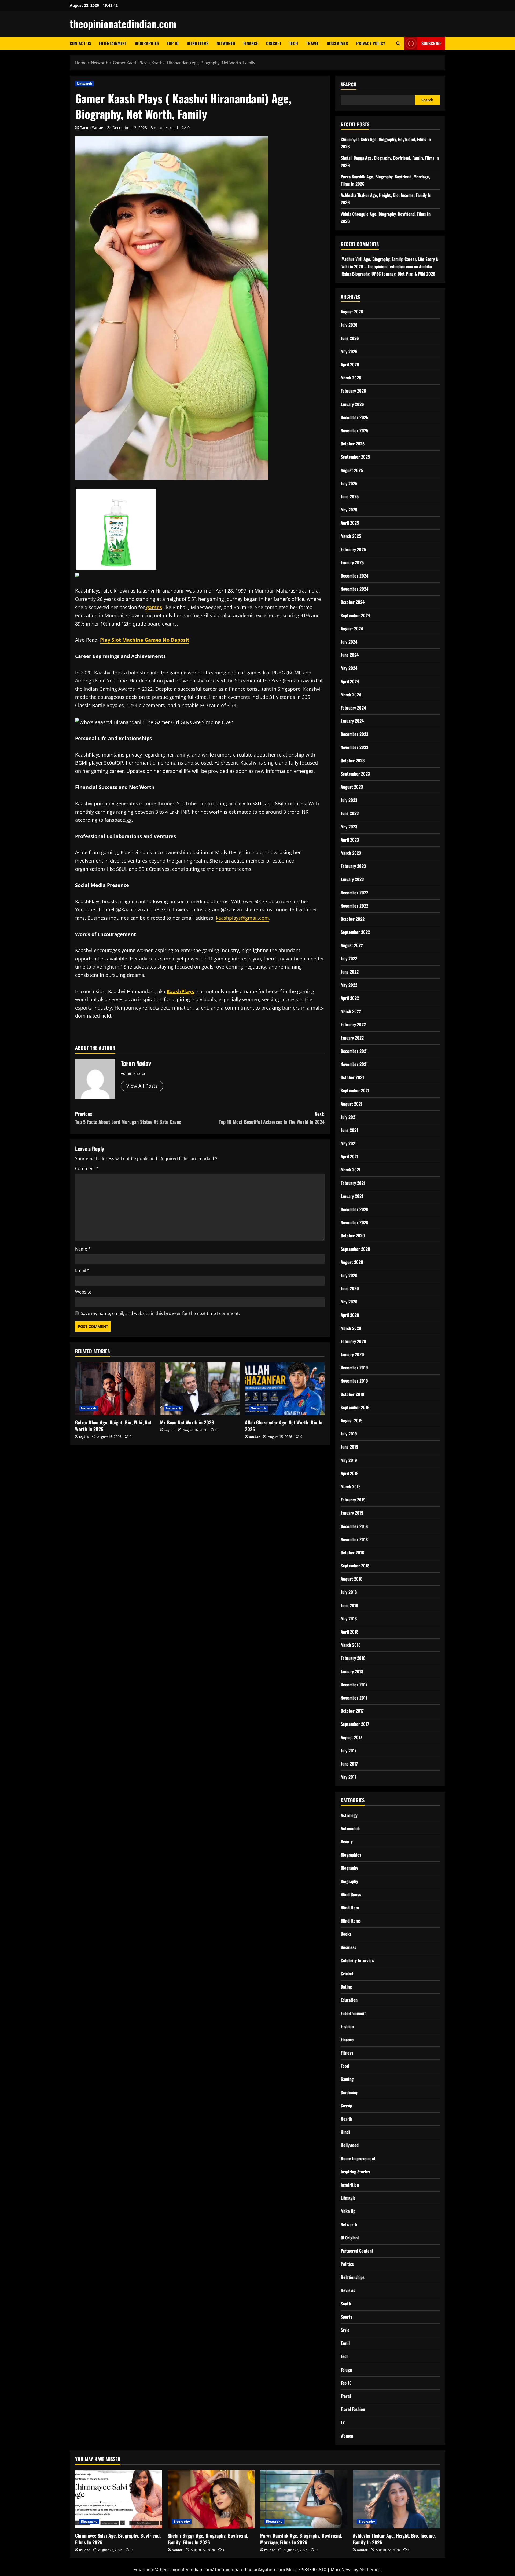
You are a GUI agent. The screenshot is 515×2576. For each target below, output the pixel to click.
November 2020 (355, 1222)
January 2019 (352, 1513)
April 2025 (350, 523)
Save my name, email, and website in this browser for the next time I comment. (160, 1313)
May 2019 (349, 1460)
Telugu (346, 2370)
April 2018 (350, 1632)
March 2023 (351, 853)
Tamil (345, 2343)
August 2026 (352, 312)
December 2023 (354, 734)
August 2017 (351, 1737)
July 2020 (349, 1275)
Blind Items (198, 43)
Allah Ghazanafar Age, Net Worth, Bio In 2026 (284, 1426)
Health (346, 2119)
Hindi (345, 2132)
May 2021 (349, 1143)
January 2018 (352, 1671)
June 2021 (349, 1130)
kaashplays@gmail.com (242, 918)
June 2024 (350, 655)
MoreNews (342, 2570)
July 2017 (349, 1751)
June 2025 (350, 496)
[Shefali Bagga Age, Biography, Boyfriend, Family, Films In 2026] (211, 2499)
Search (349, 84)
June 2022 (350, 972)
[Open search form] (398, 43)
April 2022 (350, 998)
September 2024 (355, 615)
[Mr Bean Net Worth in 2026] (200, 1389)
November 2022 (354, 906)
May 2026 (349, 351)
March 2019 (351, 1486)
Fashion (347, 2026)
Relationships (353, 2277)
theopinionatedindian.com (123, 24)
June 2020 (350, 1288)
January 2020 (352, 1354)
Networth (226, 43)
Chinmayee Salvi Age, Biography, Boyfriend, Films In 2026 (118, 2539)
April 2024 (350, 681)
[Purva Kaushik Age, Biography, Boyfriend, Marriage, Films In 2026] (304, 2499)
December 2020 (355, 1209)
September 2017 (355, 1724)
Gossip (346, 2106)
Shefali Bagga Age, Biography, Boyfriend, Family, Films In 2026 (208, 2539)
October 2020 (353, 1236)
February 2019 (353, 1500)
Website (83, 1292)
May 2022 (349, 985)
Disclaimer (337, 43)
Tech (294, 43)
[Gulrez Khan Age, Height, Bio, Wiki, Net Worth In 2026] (115, 1389)
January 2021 (352, 1196)
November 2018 (354, 1539)
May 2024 (349, 668)
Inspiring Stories (355, 2172)
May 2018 (349, 1618)
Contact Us (80, 43)
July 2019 (349, 1434)
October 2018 (352, 1552)
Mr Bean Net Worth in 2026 (187, 1422)
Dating (346, 1987)
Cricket (274, 43)
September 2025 (355, 457)
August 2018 (352, 1579)
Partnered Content (357, 2251)
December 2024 (354, 576)
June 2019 (350, 1447)
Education (349, 2000)
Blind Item (350, 1908)
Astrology (349, 1815)
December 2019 (354, 1368)
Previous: (128, 1118)
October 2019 (352, 1394)
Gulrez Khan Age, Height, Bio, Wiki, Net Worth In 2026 (113, 1426)
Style (345, 2330)
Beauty (347, 1841)
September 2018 (355, 1566)
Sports (346, 2317)
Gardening (350, 2092)
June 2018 (349, 1605)
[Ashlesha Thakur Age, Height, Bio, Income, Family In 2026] (396, 2499)
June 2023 (350, 813)
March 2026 (351, 378)
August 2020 (352, 1262)
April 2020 (350, 1315)
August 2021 (352, 1104)
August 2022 (352, 945)
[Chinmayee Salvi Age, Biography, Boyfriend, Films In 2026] (119, 2499)
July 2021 (349, 1117)
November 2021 (354, 1064)
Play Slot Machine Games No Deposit (145, 640)
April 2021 (350, 1156)
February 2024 (353, 708)
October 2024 (353, 602)
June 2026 (350, 338)
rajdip (84, 1437)
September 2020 (355, 1249)
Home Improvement (358, 2158)
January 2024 (352, 721)
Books (346, 1934)
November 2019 (354, 1381)
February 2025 (353, 549)
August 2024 (352, 629)
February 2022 (353, 1024)
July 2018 (349, 1592)
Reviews (348, 2290)
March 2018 (351, 1645)
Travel (312, 43)
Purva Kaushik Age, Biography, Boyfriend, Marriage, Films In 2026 (301, 2539)
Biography (349, 1868)
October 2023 (353, 761)
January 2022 (352, 1038)
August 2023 (352, 787)
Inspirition (350, 2185)
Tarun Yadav (91, 128)
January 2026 (352, 404)
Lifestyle (348, 2198)
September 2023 (355, 774)
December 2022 (354, 893)
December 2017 (354, 1685)
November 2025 (354, 430)
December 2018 (354, 1526)
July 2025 (349, 483)
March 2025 (351, 536)
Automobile (351, 1828)
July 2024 (349, 642)
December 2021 (354, 1051)
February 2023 (353, 866)
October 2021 (352, 1077)
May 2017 (349, 1777)
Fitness (347, 2053)
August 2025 (352, 470)
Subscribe (431, 43)
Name (83, 1249)
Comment (87, 1168)
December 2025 (354, 417)
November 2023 (354, 747)
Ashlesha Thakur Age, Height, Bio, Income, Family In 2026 (394, 2539)
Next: (272, 1118)
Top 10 (173, 43)
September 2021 (355, 1090)
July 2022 (349, 958)
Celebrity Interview (358, 1960)
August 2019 (352, 1420)
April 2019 (350, 1473)
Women (347, 2436)
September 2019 (355, 1407)
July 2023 (349, 800)
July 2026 (349, 325)
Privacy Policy (371, 43)
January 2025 (352, 562)
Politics (347, 2264)
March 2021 (351, 1170)
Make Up (348, 2211)
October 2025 (353, 444)
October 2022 (353, 919)
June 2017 (349, 1764)
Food (345, 2066)
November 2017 (354, 1698)
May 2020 (349, 1302)
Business (348, 1947)
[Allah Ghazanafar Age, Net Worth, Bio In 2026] (285, 1389)
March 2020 (351, 1328)
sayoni (169, 1430)
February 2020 (353, 1341)
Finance (251, 43)
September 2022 (355, 932)
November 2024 (354, 589)
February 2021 (353, 1183)
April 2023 (350, 840)
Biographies (147, 43)
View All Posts (142, 1086)
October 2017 (352, 1711)
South (346, 2304)
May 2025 (349, 510)
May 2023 (349, 827)
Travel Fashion (353, 2409)
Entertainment (113, 43)
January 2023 (352, 879)
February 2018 (353, 1658)
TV (343, 2422)
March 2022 (351, 1011)
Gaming (347, 2079)
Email (82, 1270)
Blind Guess (351, 1894)
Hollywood (350, 2145)
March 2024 (351, 695)
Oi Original (350, 2238)
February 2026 (353, 391)
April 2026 (350, 364)
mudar (254, 1437)
